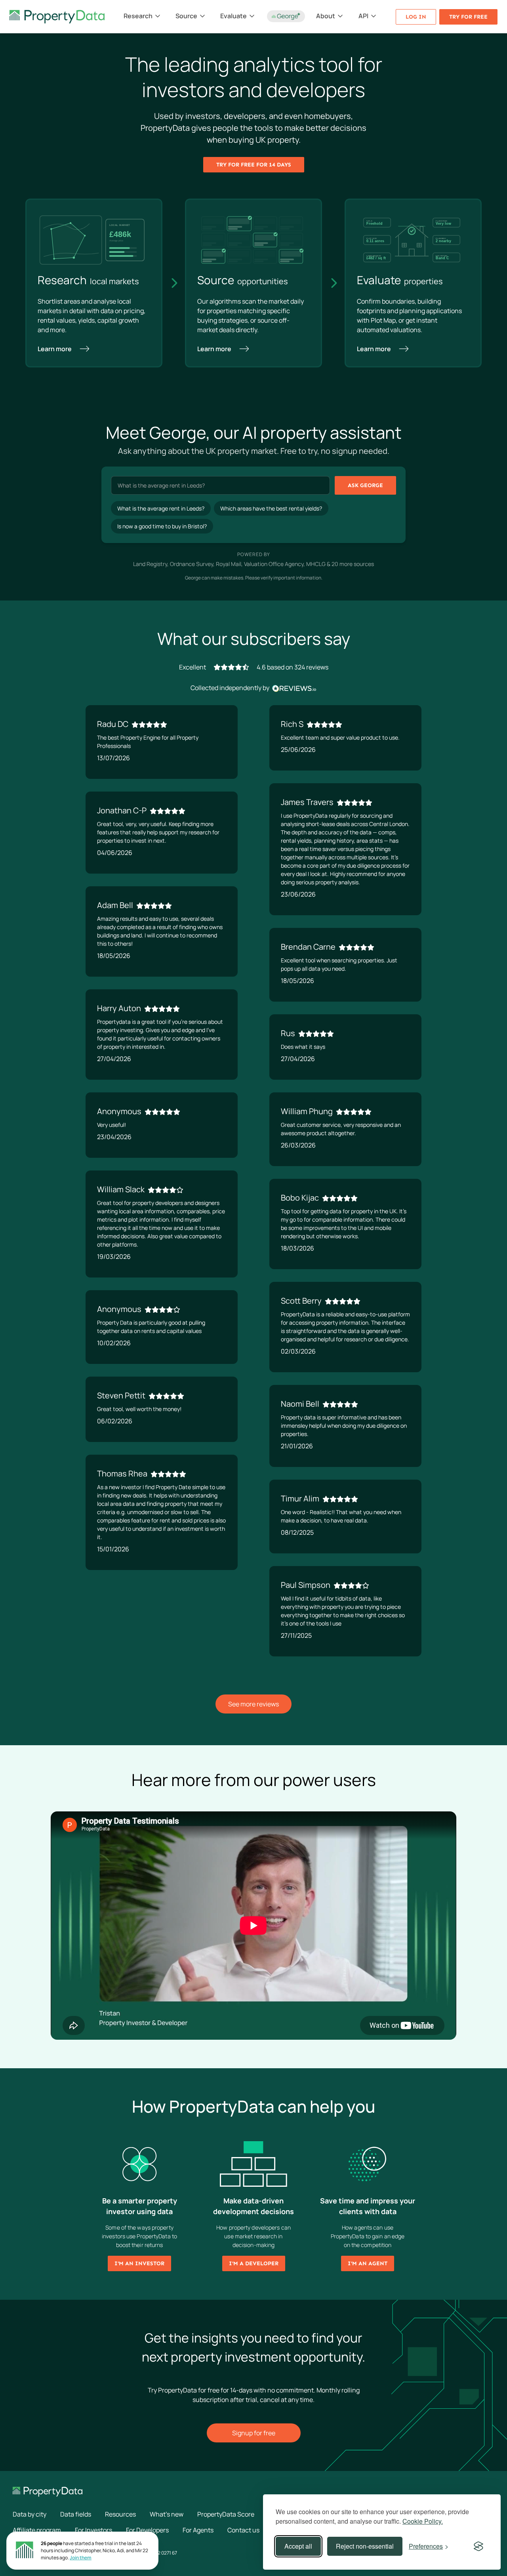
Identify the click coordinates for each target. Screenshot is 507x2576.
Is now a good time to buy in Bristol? (162, 526)
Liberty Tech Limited (34, 2553)
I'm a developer (254, 2263)
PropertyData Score (226, 2514)
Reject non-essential (365, 2546)
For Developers (147, 2530)
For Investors (93, 2530)
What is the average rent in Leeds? (161, 508)
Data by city (30, 2514)
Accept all (298, 2546)
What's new (167, 2514)
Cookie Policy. (423, 2521)
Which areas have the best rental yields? (271, 508)
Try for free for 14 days (254, 165)
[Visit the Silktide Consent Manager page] (478, 2546)
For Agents (198, 2530)
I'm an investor (139, 2263)
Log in (416, 17)
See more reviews (253, 1704)
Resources (120, 2514)
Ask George (365, 485)
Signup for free (254, 2433)
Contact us (243, 2530)
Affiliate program (37, 2530)
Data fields (76, 2514)
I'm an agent (368, 2263)
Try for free (468, 17)
